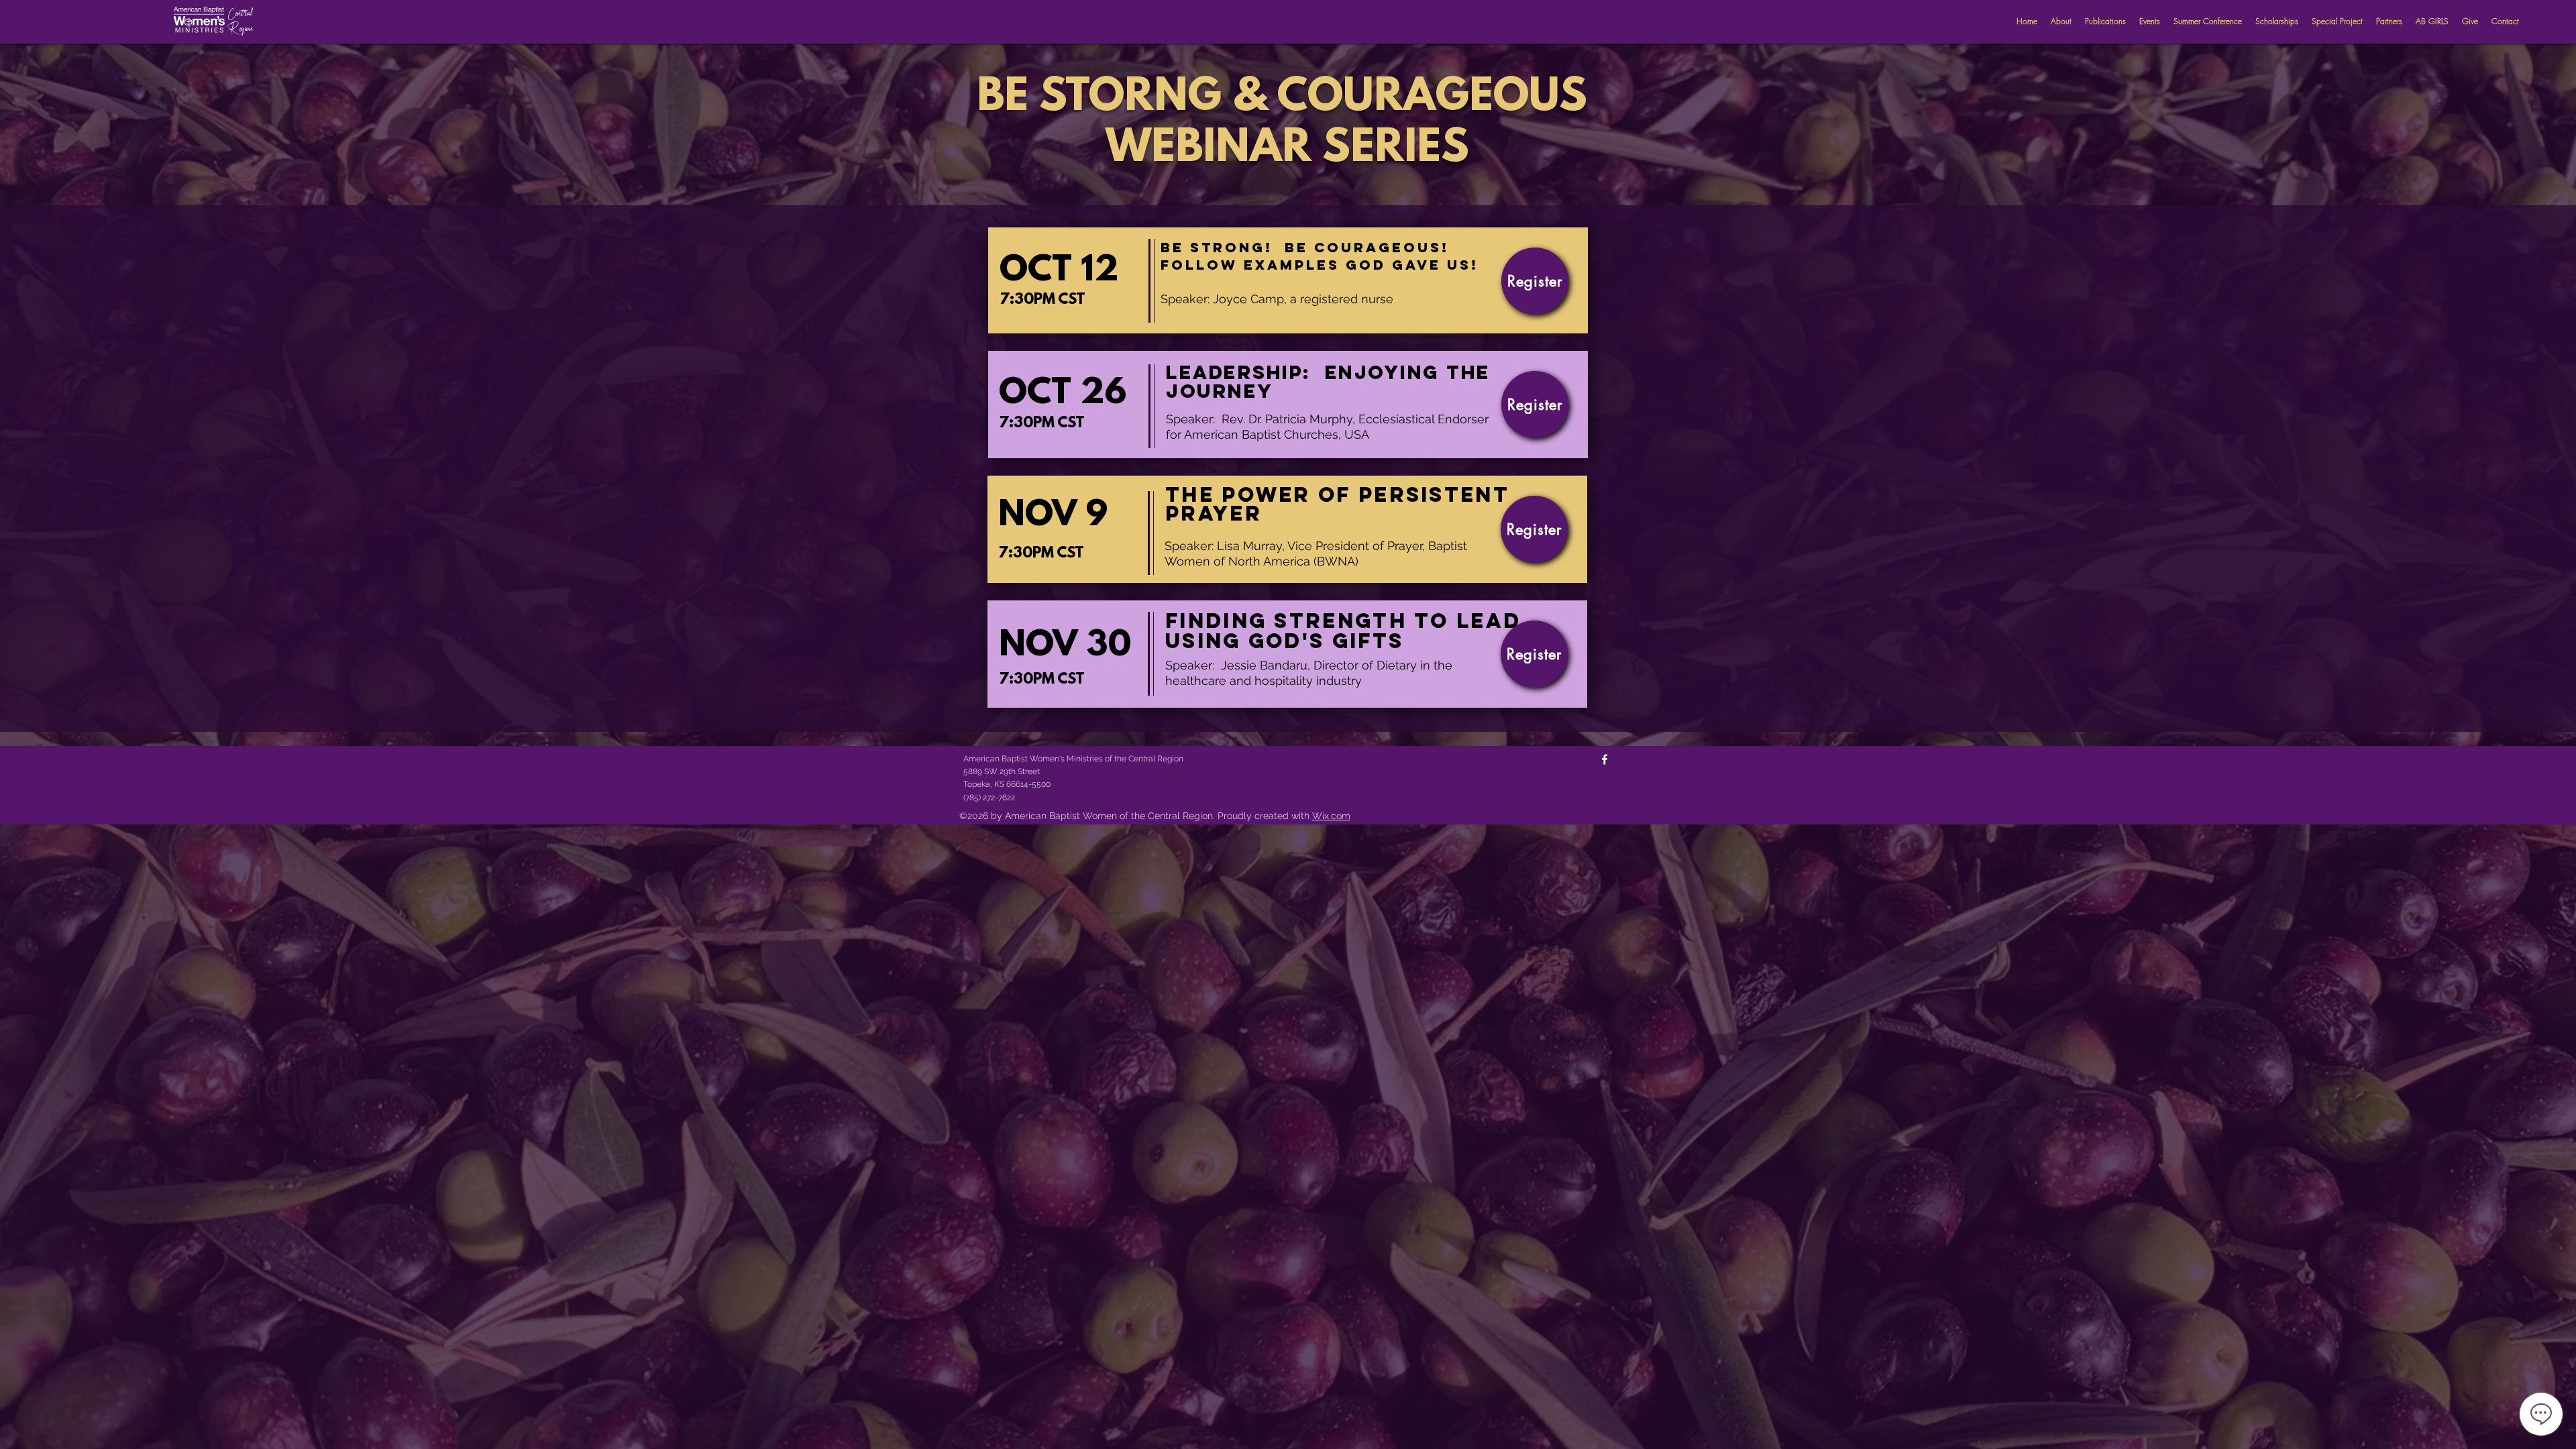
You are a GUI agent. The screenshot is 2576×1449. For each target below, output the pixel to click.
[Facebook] (1605, 759)
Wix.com (1331, 816)
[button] (2105, 21)
